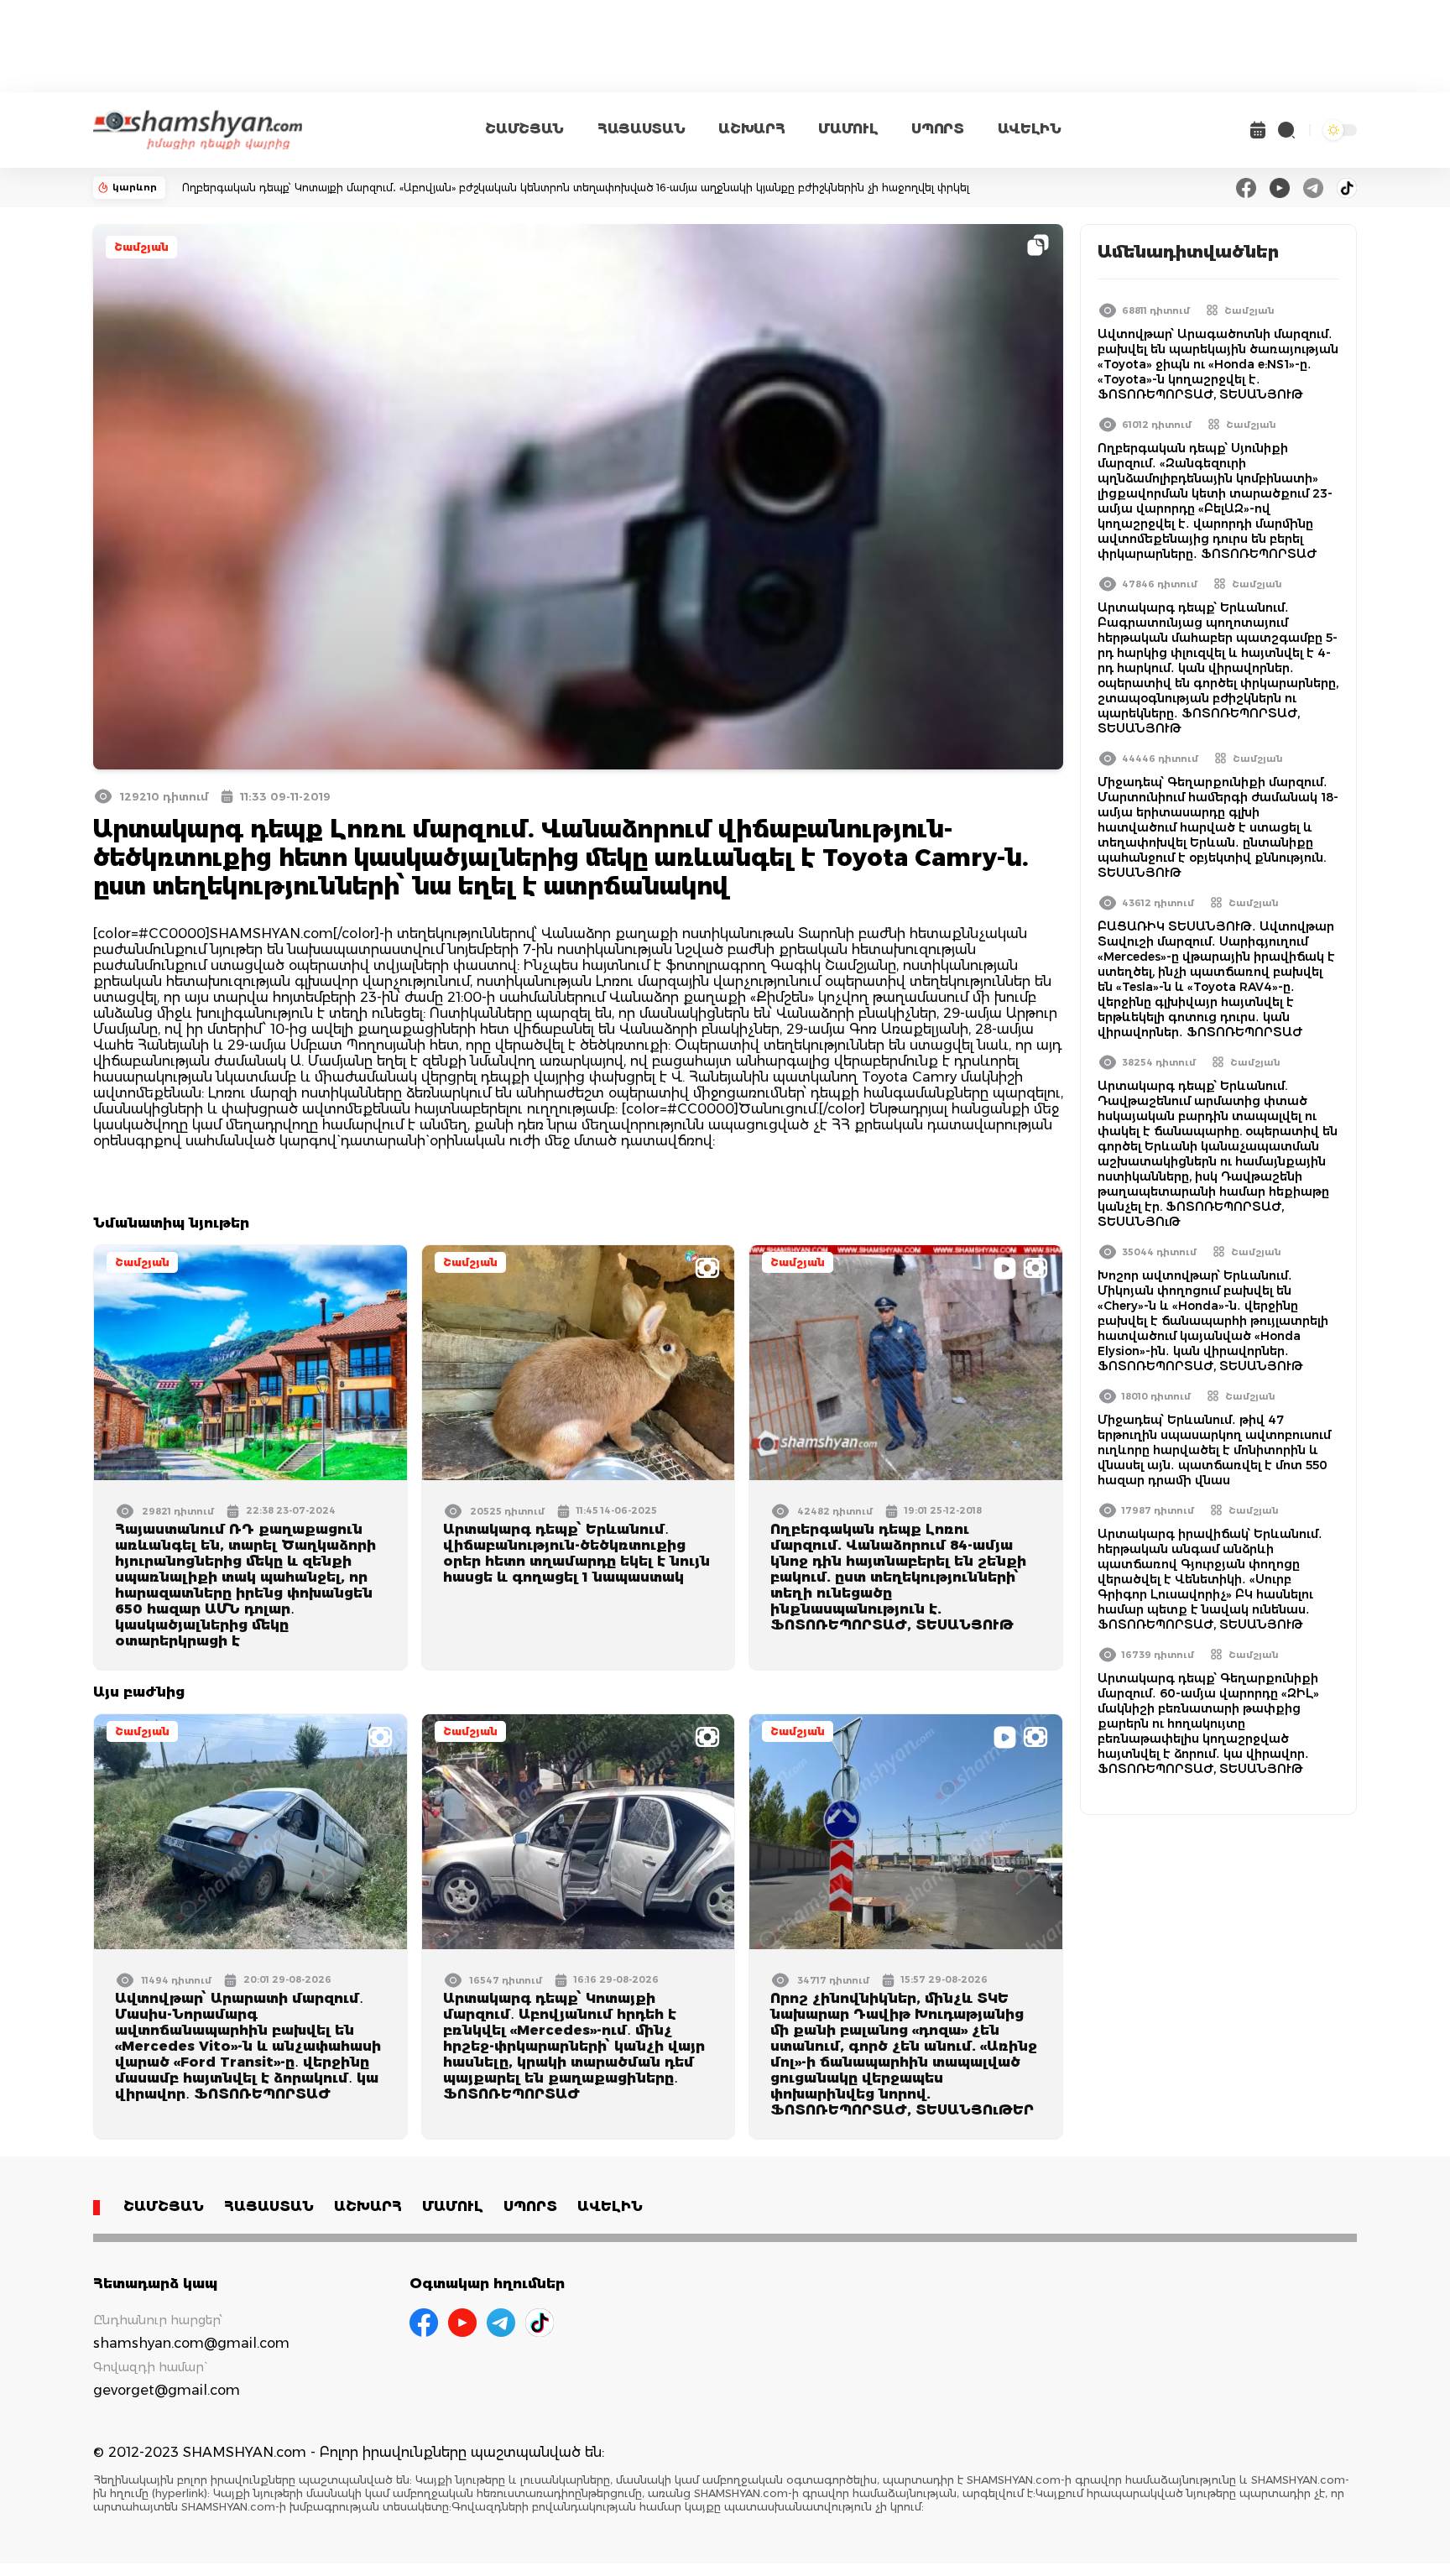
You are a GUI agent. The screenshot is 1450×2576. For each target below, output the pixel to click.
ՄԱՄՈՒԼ (848, 129)
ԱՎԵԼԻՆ (1030, 129)
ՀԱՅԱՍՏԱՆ (641, 129)
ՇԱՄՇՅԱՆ (524, 129)
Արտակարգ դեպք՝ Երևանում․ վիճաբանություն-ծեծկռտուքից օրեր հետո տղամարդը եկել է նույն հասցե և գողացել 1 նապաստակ (576, 1553)
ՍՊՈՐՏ (937, 129)
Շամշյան (141, 247)
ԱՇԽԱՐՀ (751, 129)
